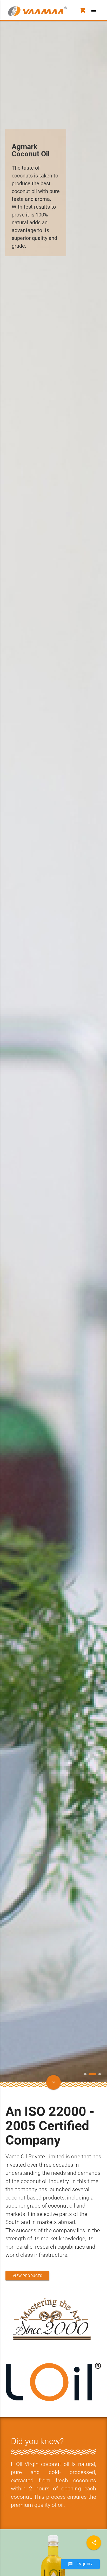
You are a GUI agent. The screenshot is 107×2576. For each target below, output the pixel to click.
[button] (85, 2074)
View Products (28, 2276)
